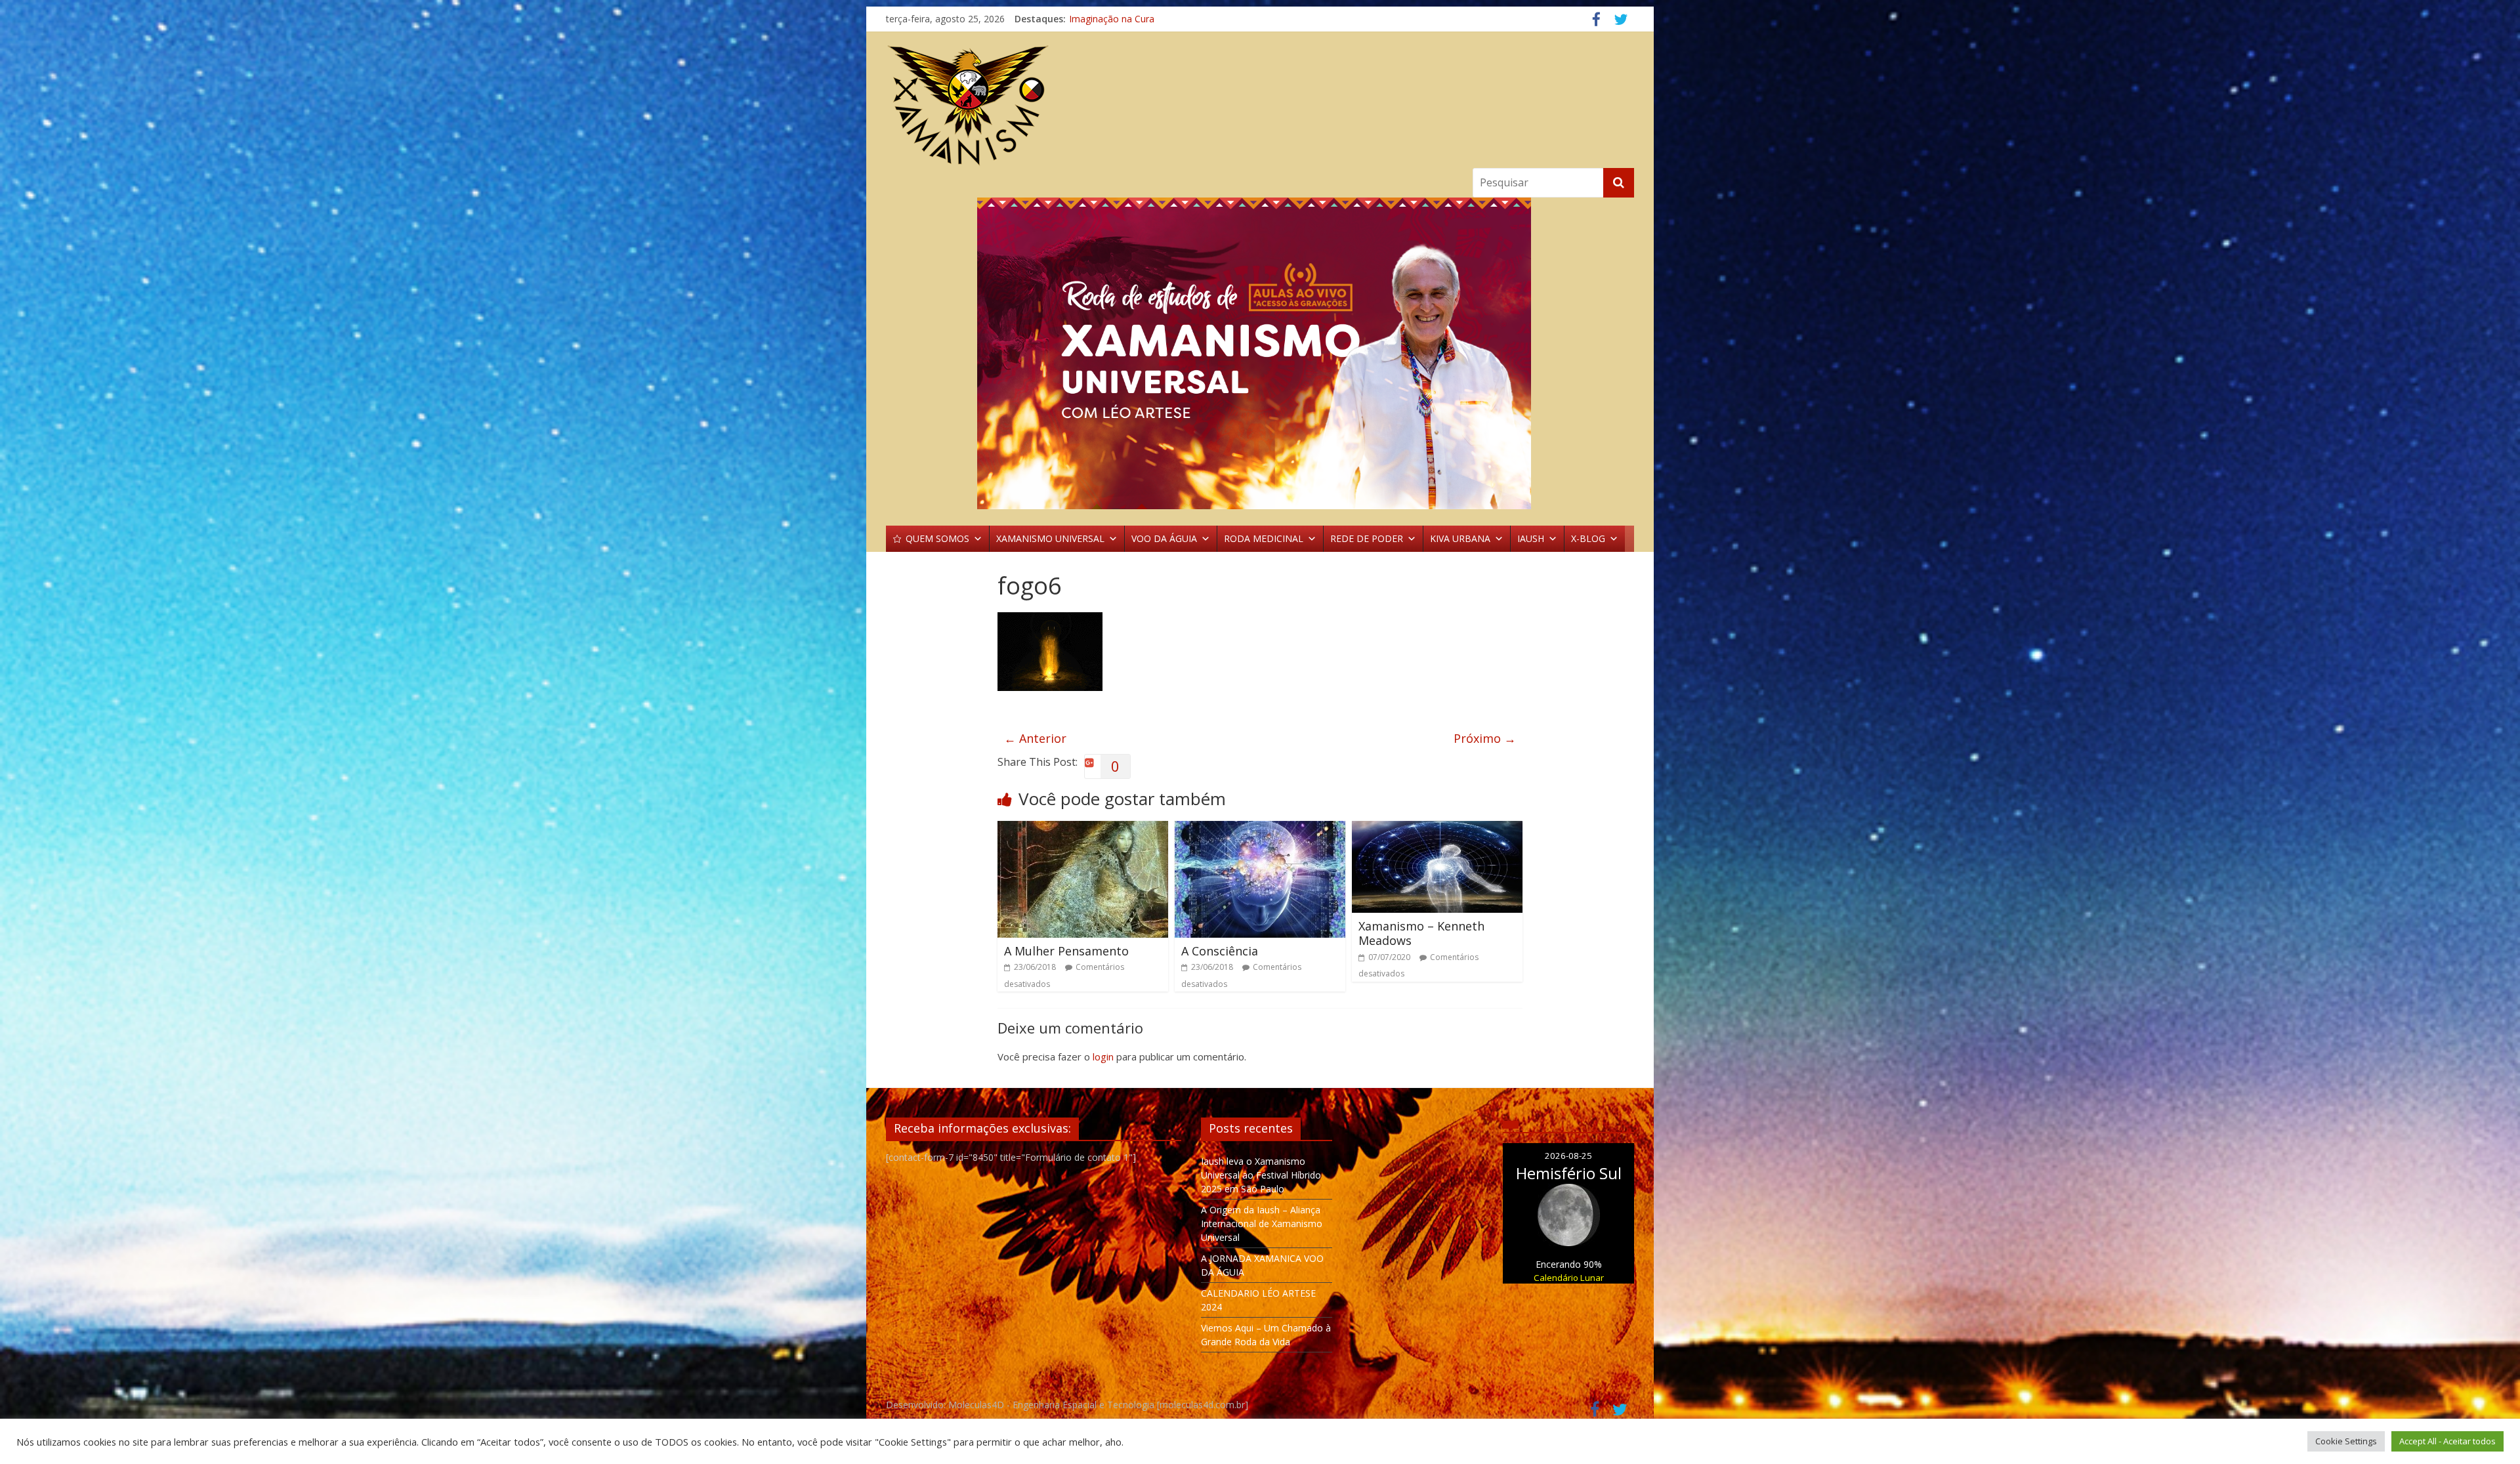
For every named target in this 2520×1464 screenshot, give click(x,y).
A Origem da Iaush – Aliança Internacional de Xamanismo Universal (1262, 1223)
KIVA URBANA (1460, 538)
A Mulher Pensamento (1066, 951)
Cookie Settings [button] (2346, 1441)
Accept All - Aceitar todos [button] (2447, 1441)
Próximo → (1485, 738)
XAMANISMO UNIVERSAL (1050, 538)
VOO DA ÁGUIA (1164, 538)
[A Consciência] (1260, 829)
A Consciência (1220, 951)
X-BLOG (1588, 538)
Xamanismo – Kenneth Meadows (1421, 933)
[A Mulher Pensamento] (1083, 829)
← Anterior (1035, 738)
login (1103, 1056)
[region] (1260, 353)
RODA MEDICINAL (1264, 538)
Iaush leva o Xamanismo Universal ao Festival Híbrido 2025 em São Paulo (1261, 1175)
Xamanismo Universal (1115, 19)
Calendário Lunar (1569, 1278)
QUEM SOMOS (937, 538)
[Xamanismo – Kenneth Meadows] (1437, 829)
